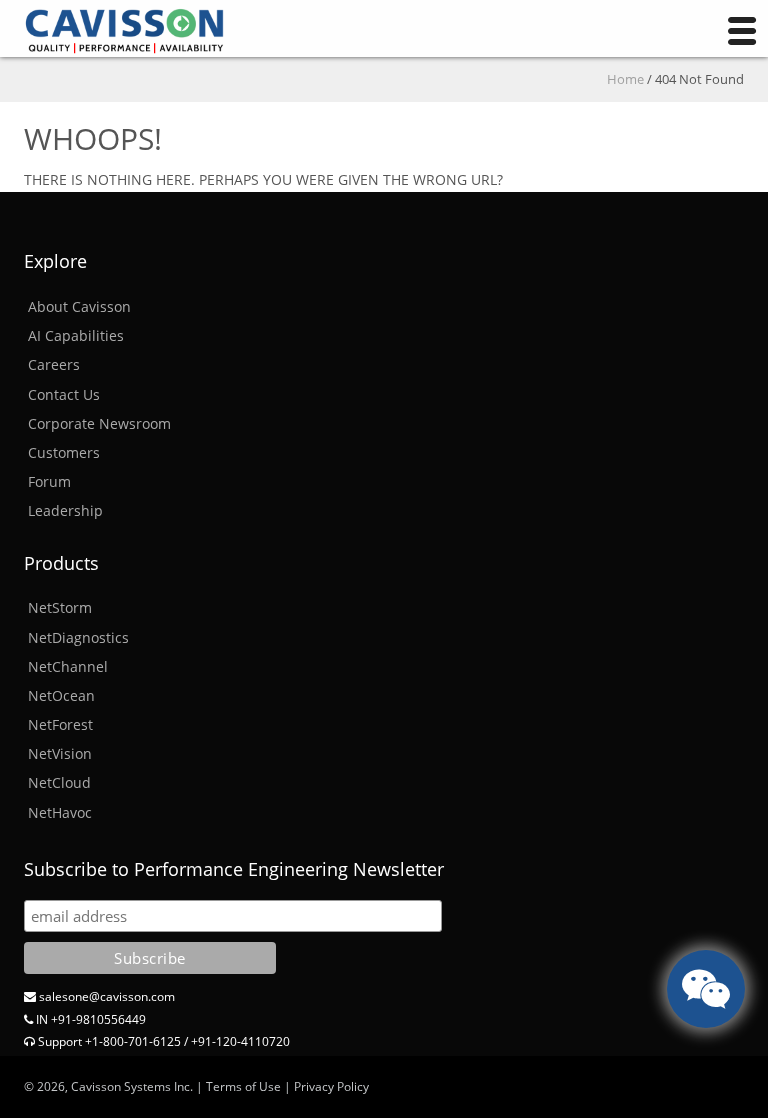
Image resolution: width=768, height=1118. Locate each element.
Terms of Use (243, 1086)
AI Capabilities (76, 335)
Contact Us (64, 394)
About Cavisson (79, 306)
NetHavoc (60, 812)
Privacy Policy (331, 1086)
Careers (54, 364)
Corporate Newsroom (99, 423)
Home (625, 79)
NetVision (60, 753)
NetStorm (60, 607)
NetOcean (61, 695)
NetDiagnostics (78, 637)
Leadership (65, 510)
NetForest (60, 724)
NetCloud (59, 782)
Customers (64, 452)
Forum (49, 481)
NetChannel (68, 666)
